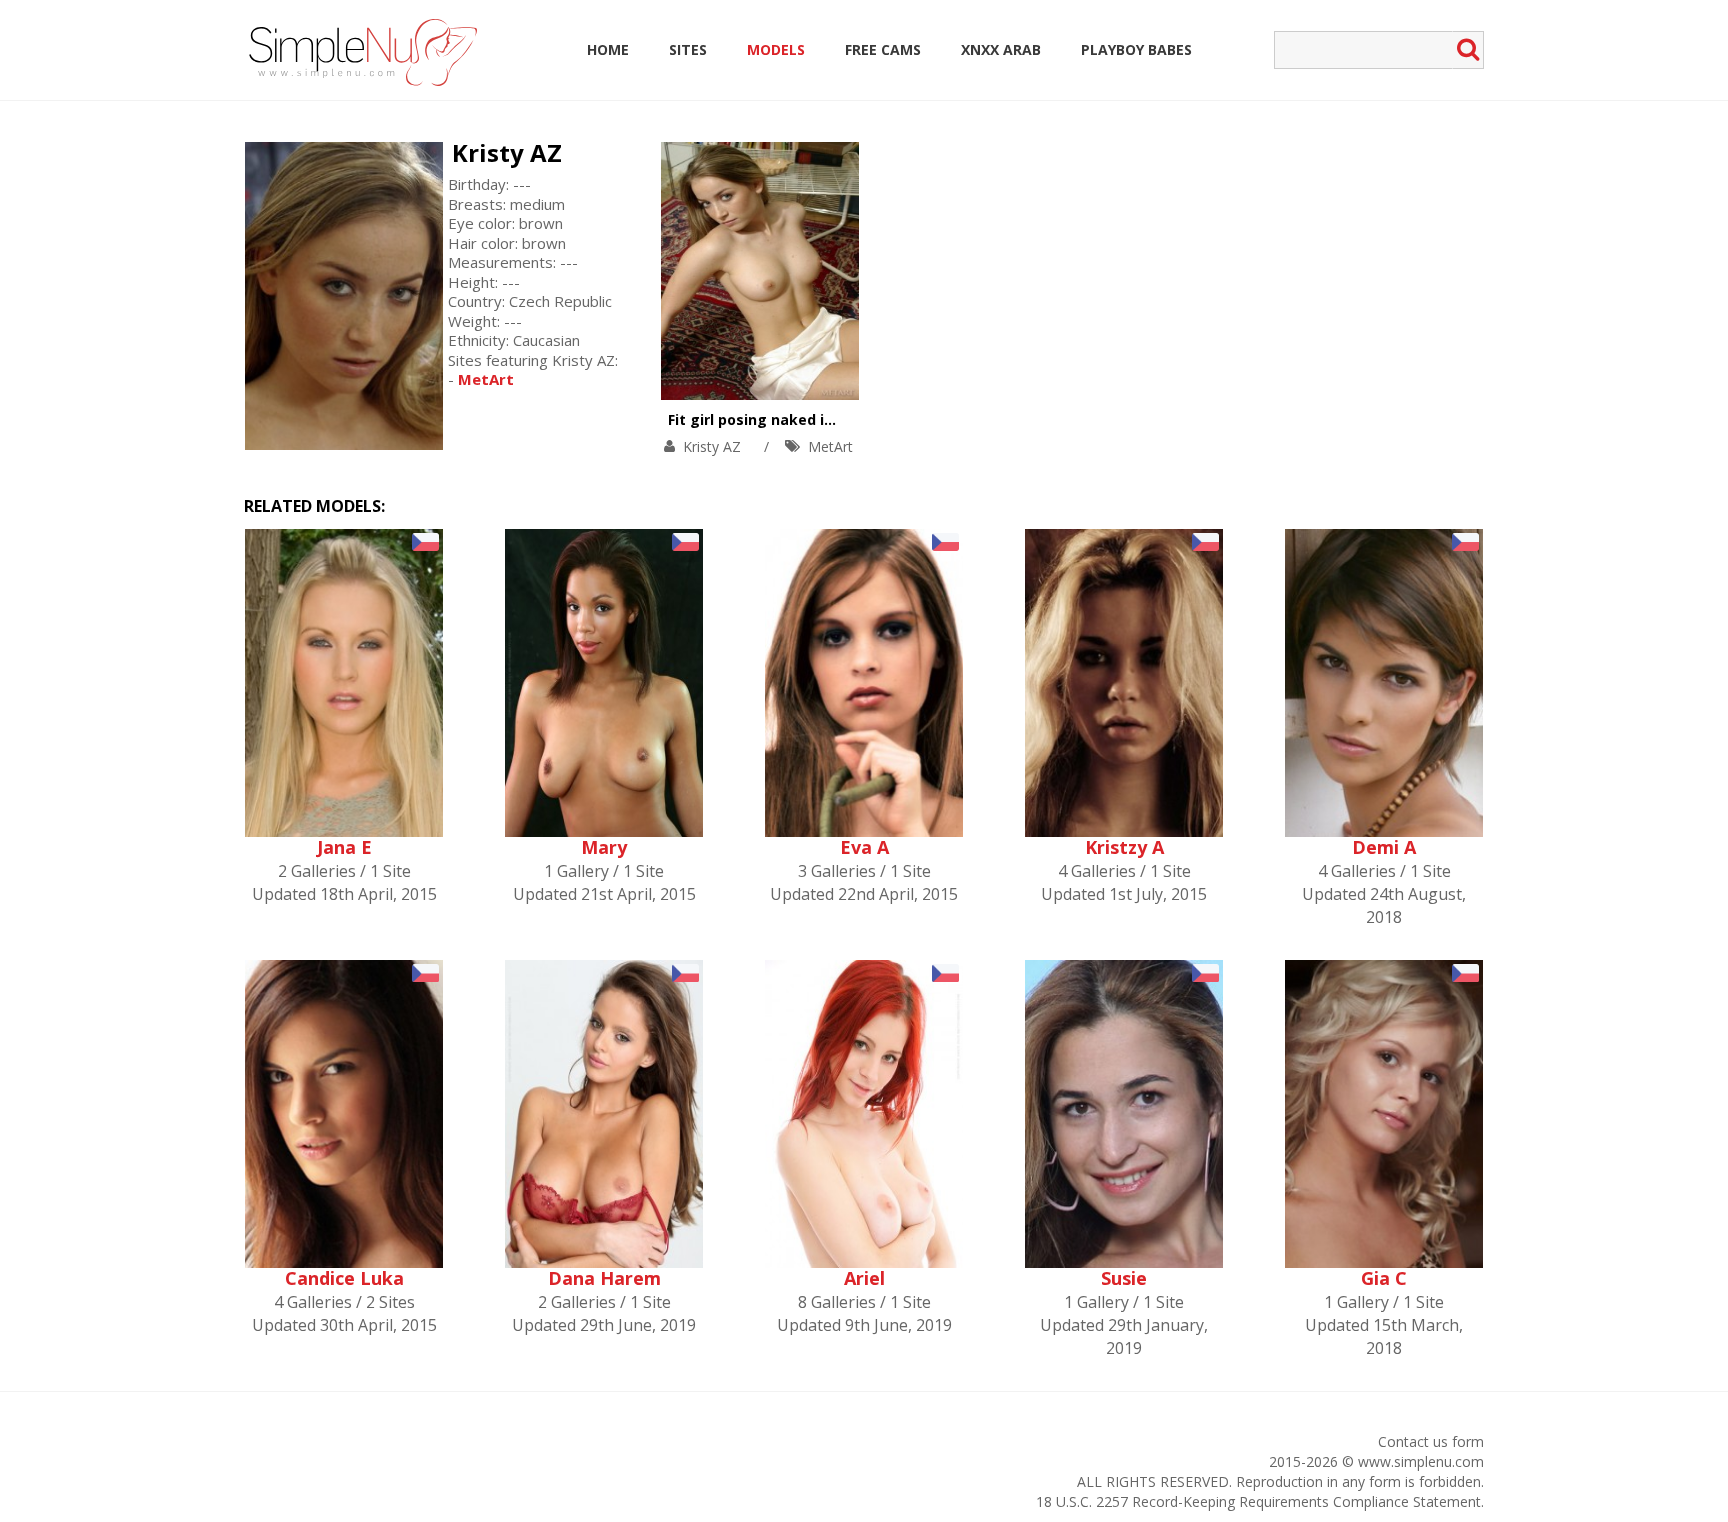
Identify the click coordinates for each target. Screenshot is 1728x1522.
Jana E (344, 847)
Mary (604, 847)
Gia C (1384, 1278)
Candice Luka (344, 1278)
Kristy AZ (507, 152)
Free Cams (883, 49)
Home (608, 49)
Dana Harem (604, 1278)
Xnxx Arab (1001, 49)
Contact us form (1431, 1441)
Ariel (864, 1278)
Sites (688, 49)
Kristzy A (1124, 847)
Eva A (864, 847)
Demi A (1384, 847)
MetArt (830, 446)
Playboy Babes (1136, 49)
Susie (1124, 1278)
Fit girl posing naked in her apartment (806, 419)
